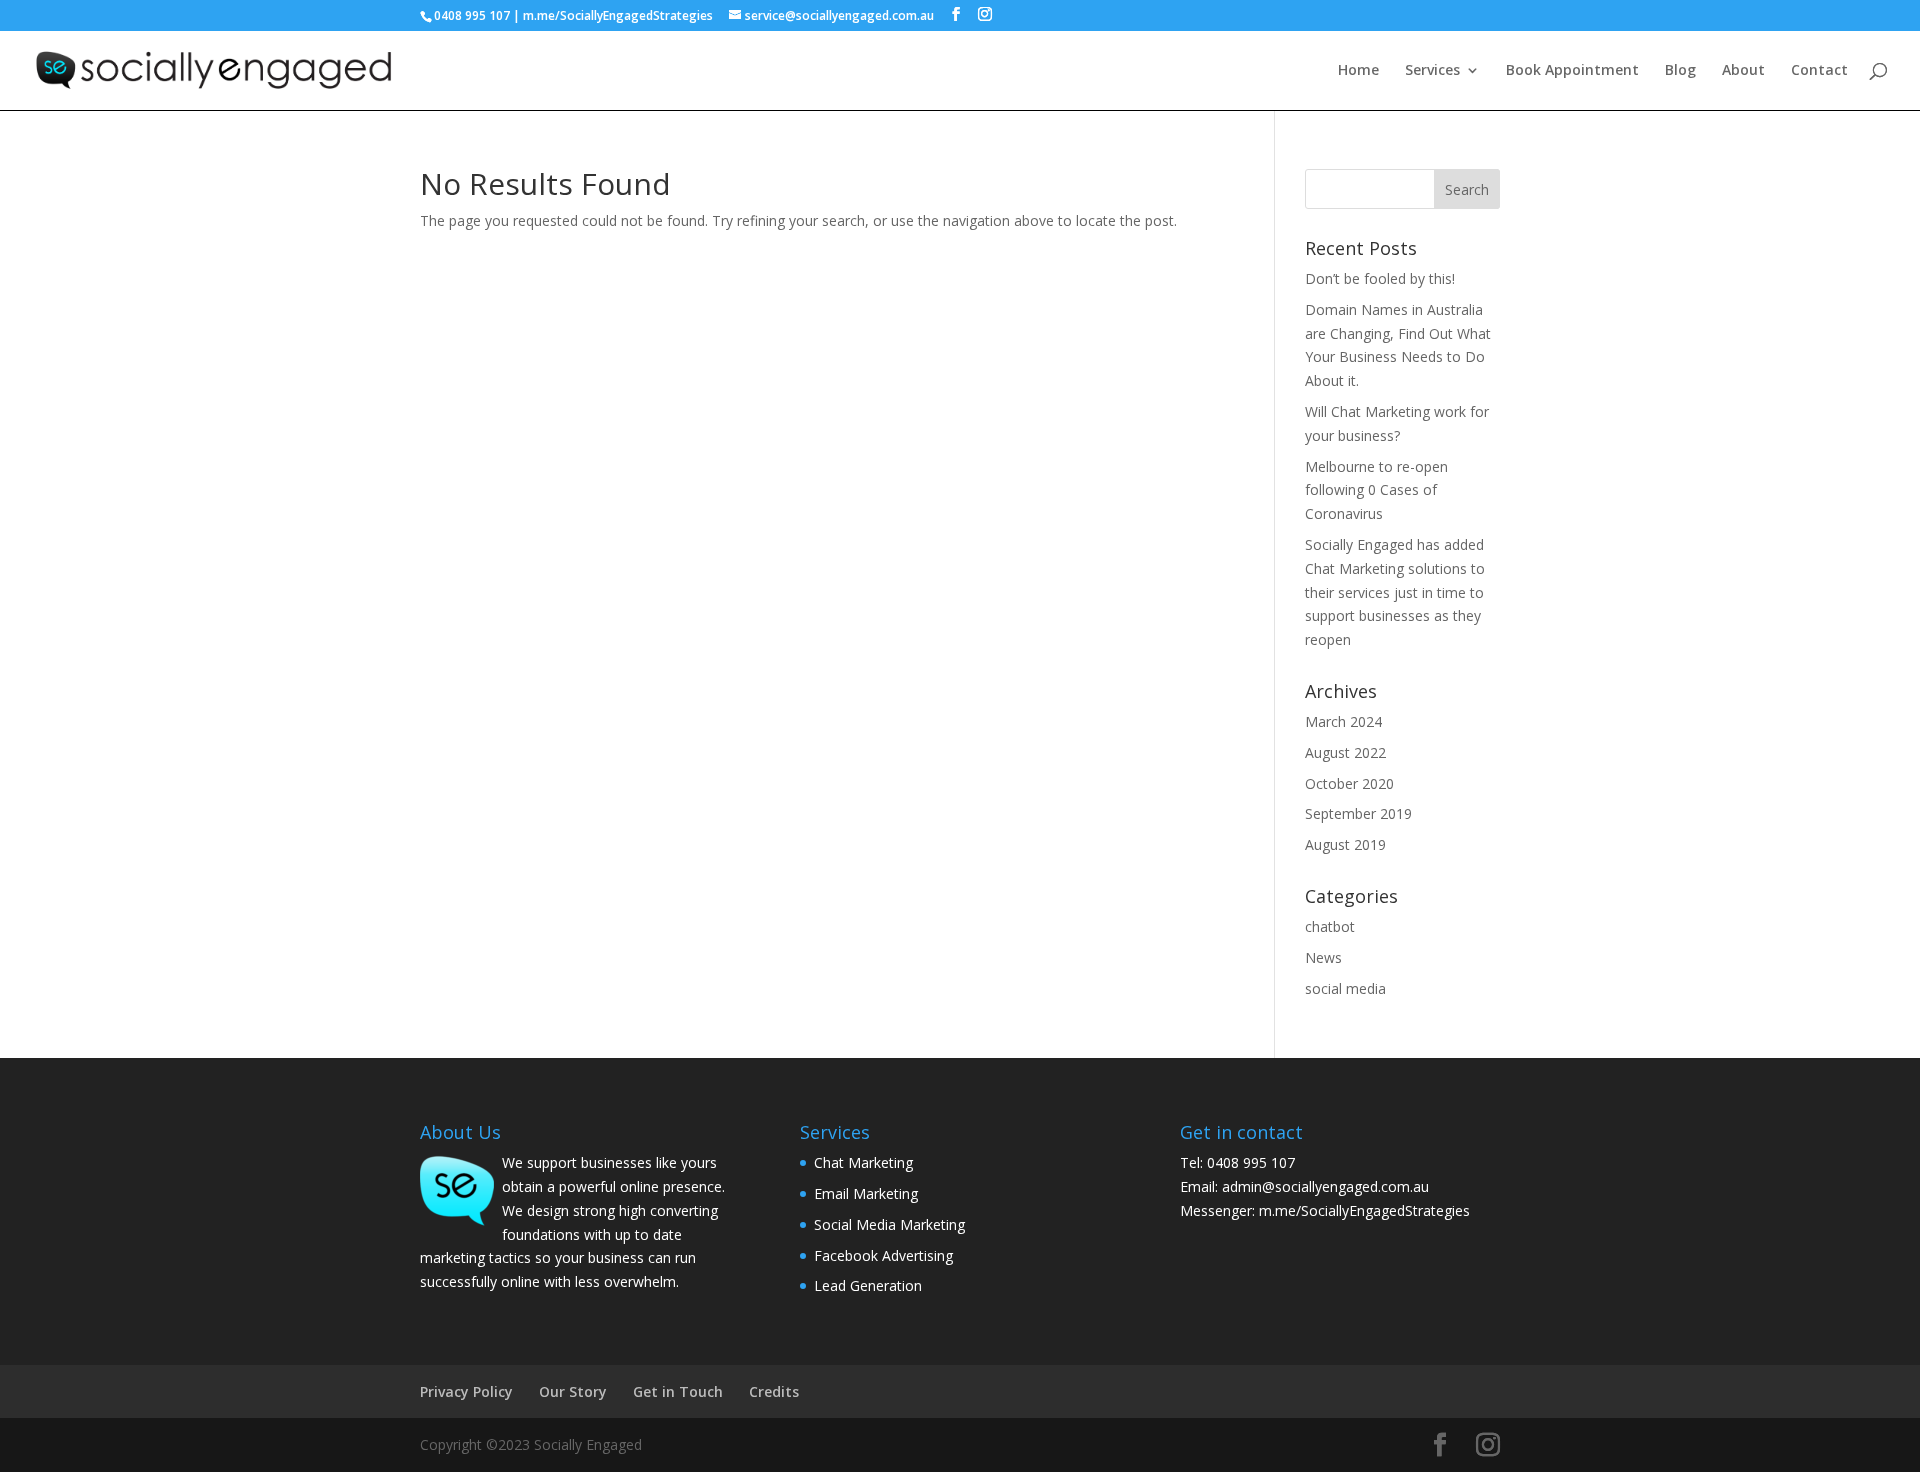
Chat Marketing (863, 1162)
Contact (1819, 71)
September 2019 (1358, 813)
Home (1358, 71)
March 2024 (1343, 721)
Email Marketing (866, 1193)
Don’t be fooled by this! (1380, 278)
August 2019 (1345, 844)
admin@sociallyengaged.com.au (1325, 1186)
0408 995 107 (472, 15)
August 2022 (1345, 752)
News (1323, 957)
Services (1432, 71)
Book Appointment (1572, 71)
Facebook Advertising (883, 1255)
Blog (1680, 71)
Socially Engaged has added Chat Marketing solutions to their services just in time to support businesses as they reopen (1395, 592)
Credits (774, 1391)
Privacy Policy (466, 1391)
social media (1345, 988)
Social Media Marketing (889, 1224)
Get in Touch (678, 1391)
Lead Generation (868, 1285)
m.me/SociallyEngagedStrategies (618, 15)
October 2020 (1349, 783)
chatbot (1330, 926)
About (1743, 71)
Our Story (573, 1391)
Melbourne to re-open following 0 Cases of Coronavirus (1376, 490)
